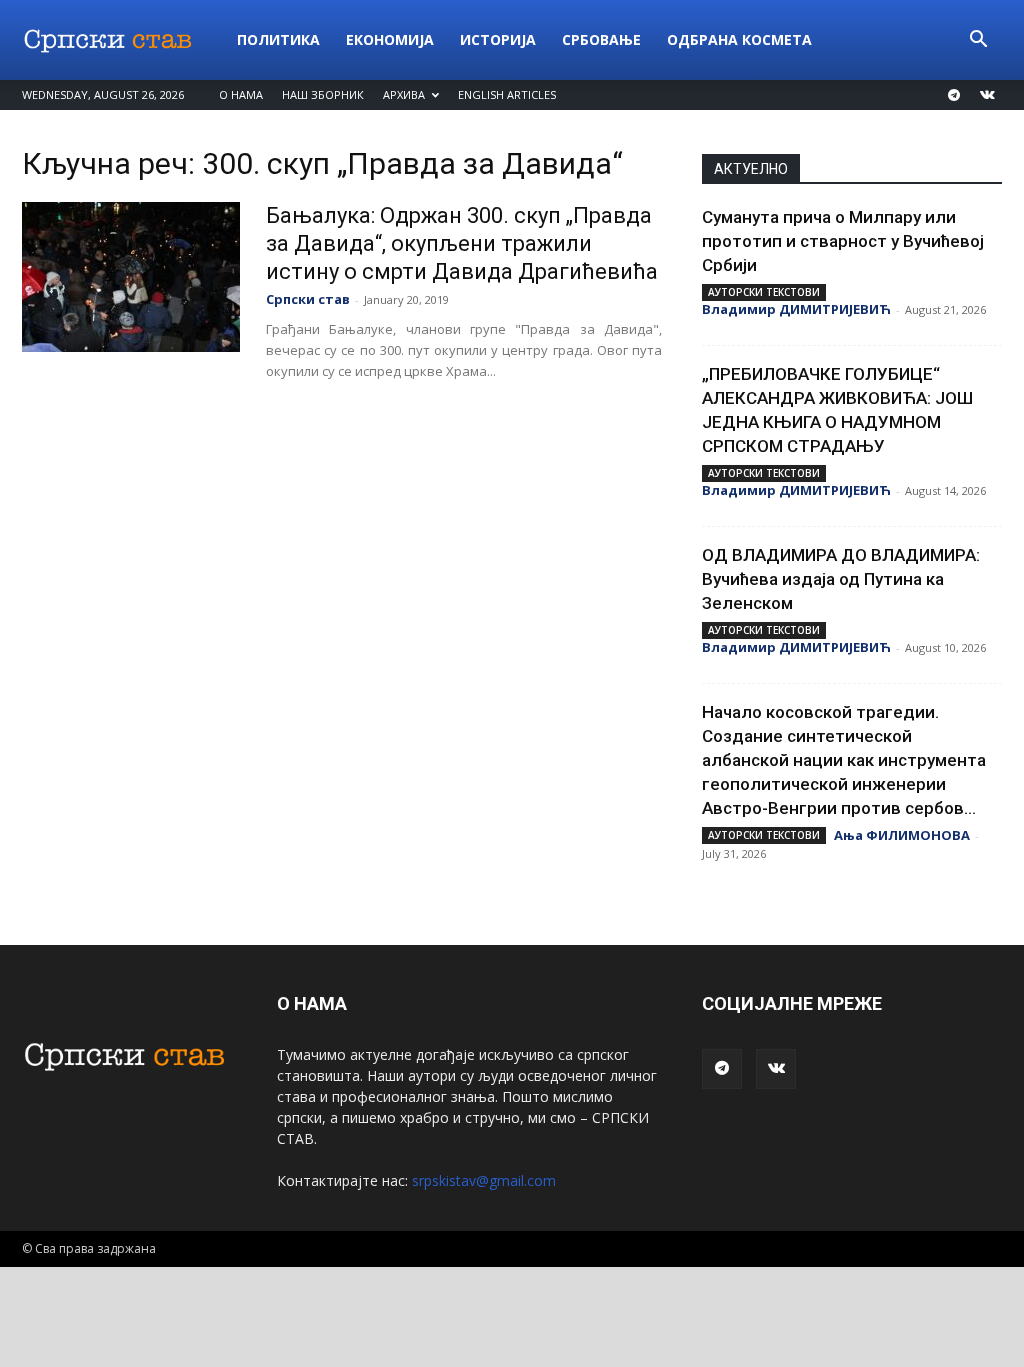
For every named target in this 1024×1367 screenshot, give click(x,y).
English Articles (507, 94)
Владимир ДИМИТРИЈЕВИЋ (796, 309)
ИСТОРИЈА (498, 39)
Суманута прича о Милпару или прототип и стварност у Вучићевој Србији (843, 241)
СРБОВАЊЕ (601, 39)
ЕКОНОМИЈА (390, 39)
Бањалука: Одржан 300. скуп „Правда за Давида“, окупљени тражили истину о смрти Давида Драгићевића (462, 243)
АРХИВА (404, 94)
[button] (978, 41)
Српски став (308, 299)
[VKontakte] (987, 95)
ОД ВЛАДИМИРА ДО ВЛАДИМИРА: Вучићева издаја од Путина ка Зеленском (841, 579)
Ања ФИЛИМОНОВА (902, 835)
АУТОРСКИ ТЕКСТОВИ (764, 292)
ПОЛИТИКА (278, 39)
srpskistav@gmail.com (484, 1180)
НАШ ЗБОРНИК (323, 94)
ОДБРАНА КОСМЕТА (739, 39)
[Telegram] (954, 95)
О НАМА (241, 94)
